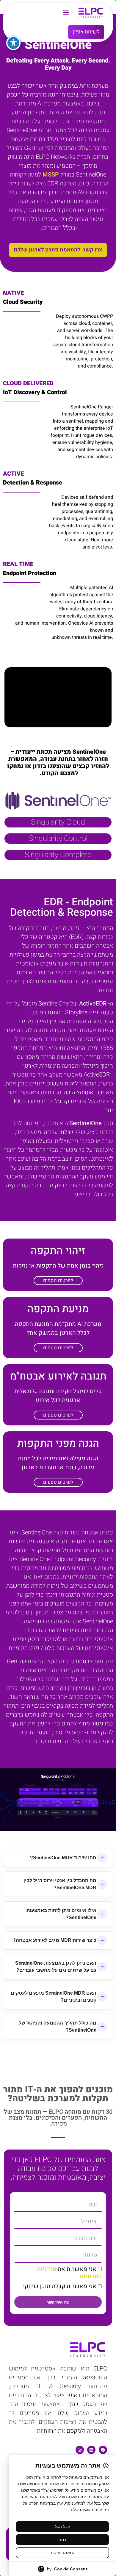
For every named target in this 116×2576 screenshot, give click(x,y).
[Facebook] (103, 2450)
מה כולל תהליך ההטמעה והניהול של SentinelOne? (58, 2026)
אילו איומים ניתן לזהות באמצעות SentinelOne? (61, 1914)
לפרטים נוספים (58, 1281)
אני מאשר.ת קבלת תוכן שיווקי (60, 2286)
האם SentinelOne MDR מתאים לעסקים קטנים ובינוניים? (54, 1997)
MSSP (51, 175)
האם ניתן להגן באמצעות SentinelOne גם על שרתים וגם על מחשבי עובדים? (56, 1967)
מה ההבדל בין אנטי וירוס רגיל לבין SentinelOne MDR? (60, 1884)
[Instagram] (80, 2450)
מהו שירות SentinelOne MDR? (63, 1858)
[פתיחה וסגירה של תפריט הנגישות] (13, 43)
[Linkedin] (91, 2450)
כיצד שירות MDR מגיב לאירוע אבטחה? (55, 1940)
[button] (66, 12)
